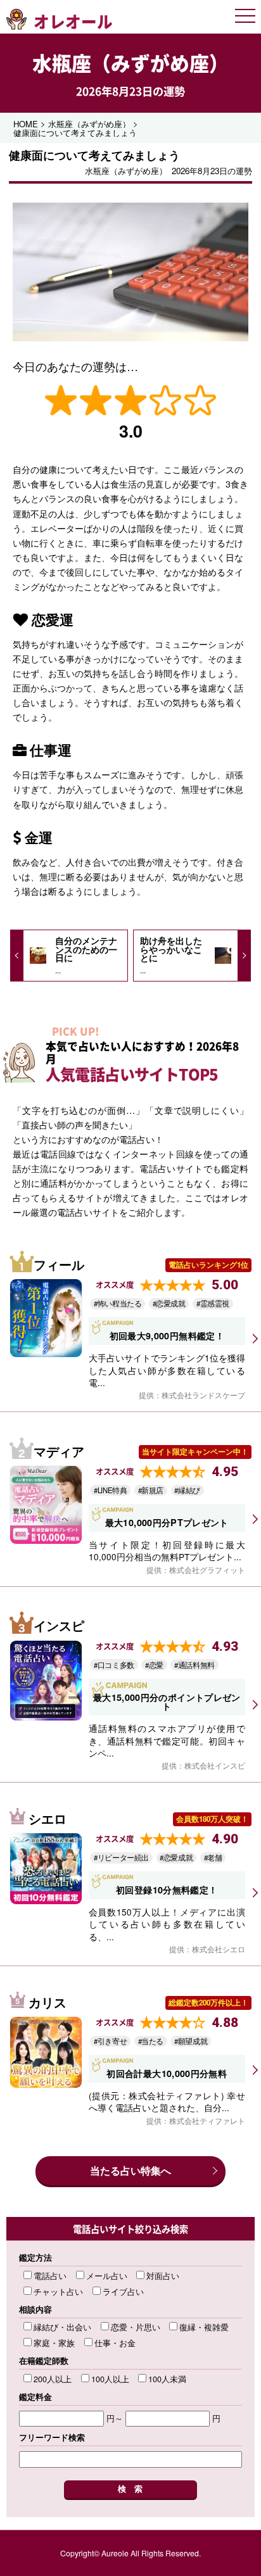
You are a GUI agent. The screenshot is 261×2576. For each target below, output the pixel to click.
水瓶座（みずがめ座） (130, 63)
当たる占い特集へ (130, 2170)
